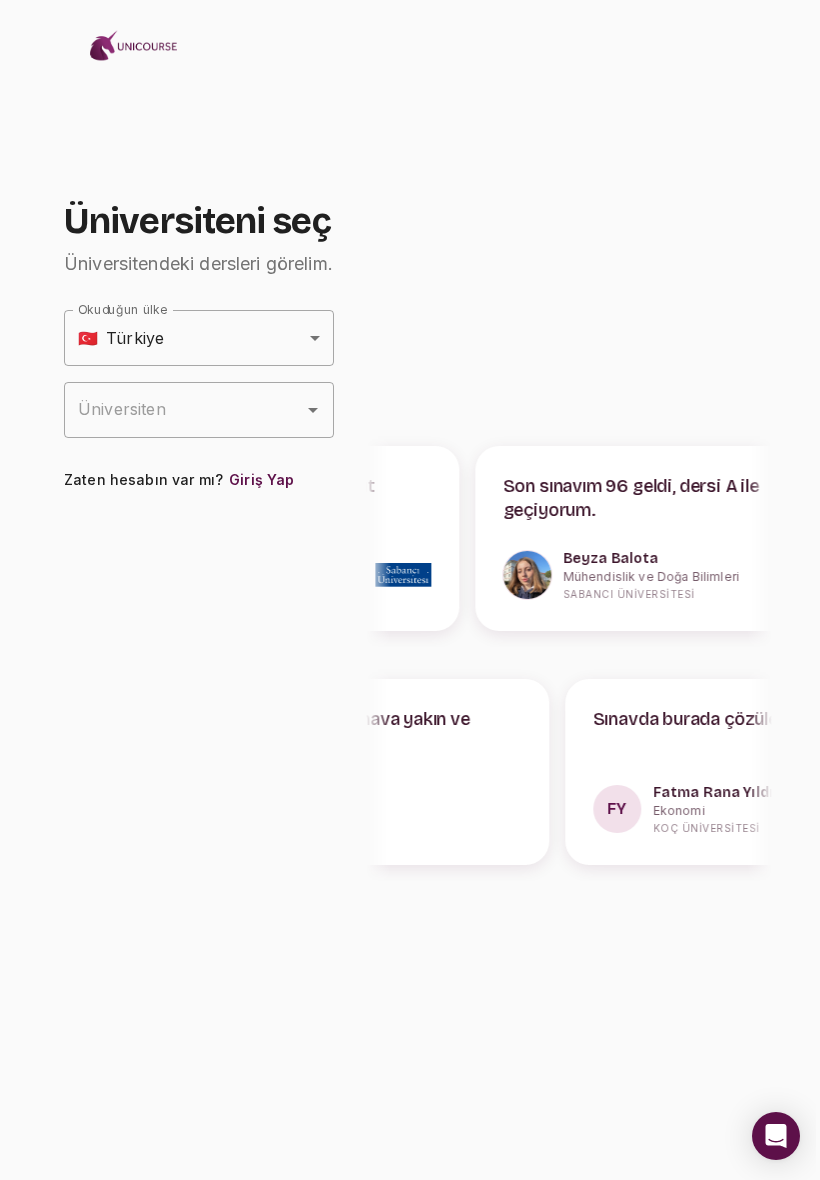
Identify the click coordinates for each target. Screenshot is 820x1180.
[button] (776, 1136)
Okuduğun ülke (122, 309)
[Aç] (313, 410)
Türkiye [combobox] (121, 338)
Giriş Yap (261, 479)
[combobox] (184, 410)
